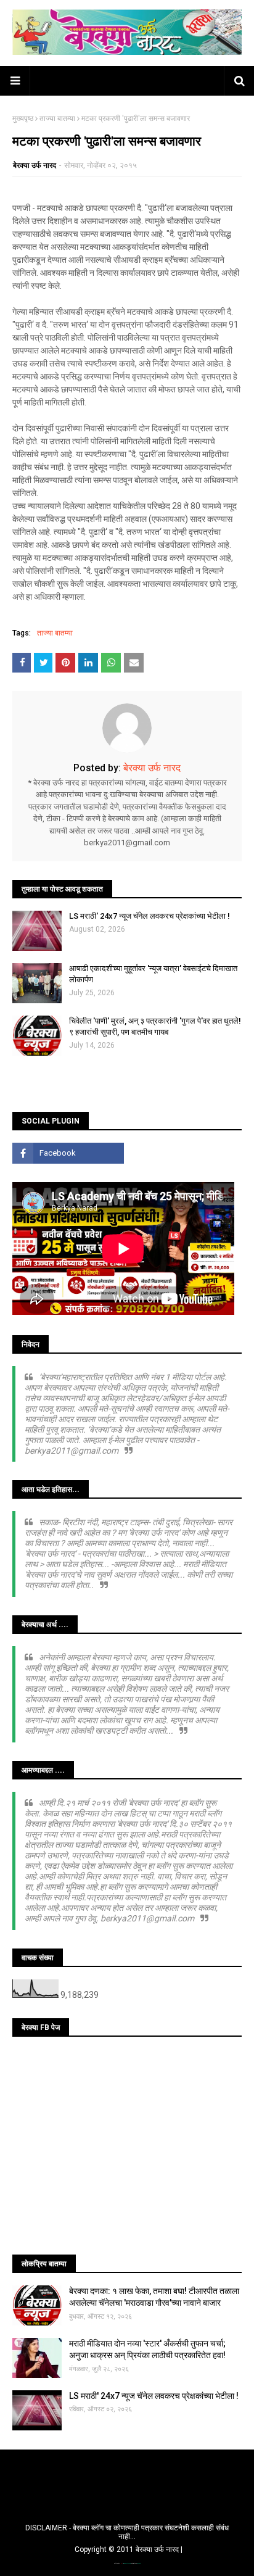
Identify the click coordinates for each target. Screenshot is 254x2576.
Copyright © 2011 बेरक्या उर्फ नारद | (129, 2549)
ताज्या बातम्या (57, 118)
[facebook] (68, 1153)
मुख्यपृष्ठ (23, 118)
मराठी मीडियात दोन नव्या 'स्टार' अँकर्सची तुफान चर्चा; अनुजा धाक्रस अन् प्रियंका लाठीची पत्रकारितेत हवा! (147, 2350)
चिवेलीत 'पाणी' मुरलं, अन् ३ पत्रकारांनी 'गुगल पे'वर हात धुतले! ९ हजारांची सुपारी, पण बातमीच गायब (155, 1026)
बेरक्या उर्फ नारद (35, 165)
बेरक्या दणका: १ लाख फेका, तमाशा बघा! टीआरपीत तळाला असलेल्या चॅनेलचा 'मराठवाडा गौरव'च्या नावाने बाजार (154, 2297)
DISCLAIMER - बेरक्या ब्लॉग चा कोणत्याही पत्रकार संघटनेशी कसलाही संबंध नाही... (127, 2532)
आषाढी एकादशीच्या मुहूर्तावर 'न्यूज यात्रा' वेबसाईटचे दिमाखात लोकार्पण (153, 974)
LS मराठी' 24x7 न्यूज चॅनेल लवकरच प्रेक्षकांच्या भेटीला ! (150, 916)
